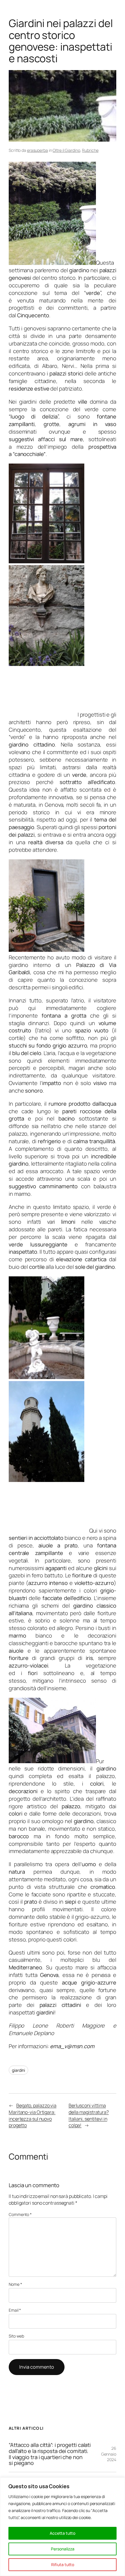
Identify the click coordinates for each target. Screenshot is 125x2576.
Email (15, 2310)
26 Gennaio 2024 (109, 2454)
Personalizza (63, 2549)
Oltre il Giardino (66, 150)
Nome (15, 2284)
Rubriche (90, 150)
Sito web (16, 2336)
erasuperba (37, 150)
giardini (18, 2070)
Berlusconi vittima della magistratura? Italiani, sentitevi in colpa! (89, 2115)
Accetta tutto (63, 2533)
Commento (20, 2214)
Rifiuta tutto (63, 2565)
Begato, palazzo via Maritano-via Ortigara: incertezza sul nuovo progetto (33, 2115)
